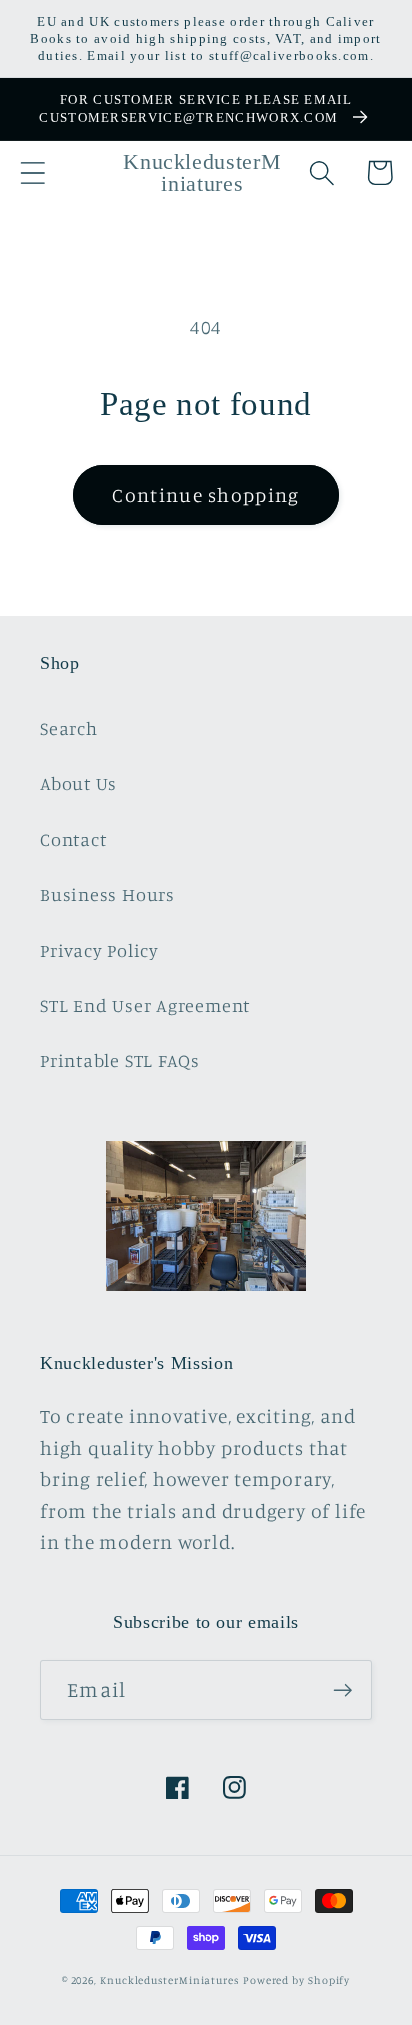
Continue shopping (205, 495)
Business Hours (107, 894)
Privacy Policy (99, 950)
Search (69, 728)
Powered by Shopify (296, 1980)
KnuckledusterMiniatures (169, 1980)
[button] (32, 172)
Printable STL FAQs (120, 1060)
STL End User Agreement (145, 1005)
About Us (78, 783)
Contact (73, 839)
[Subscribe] (342, 1690)
